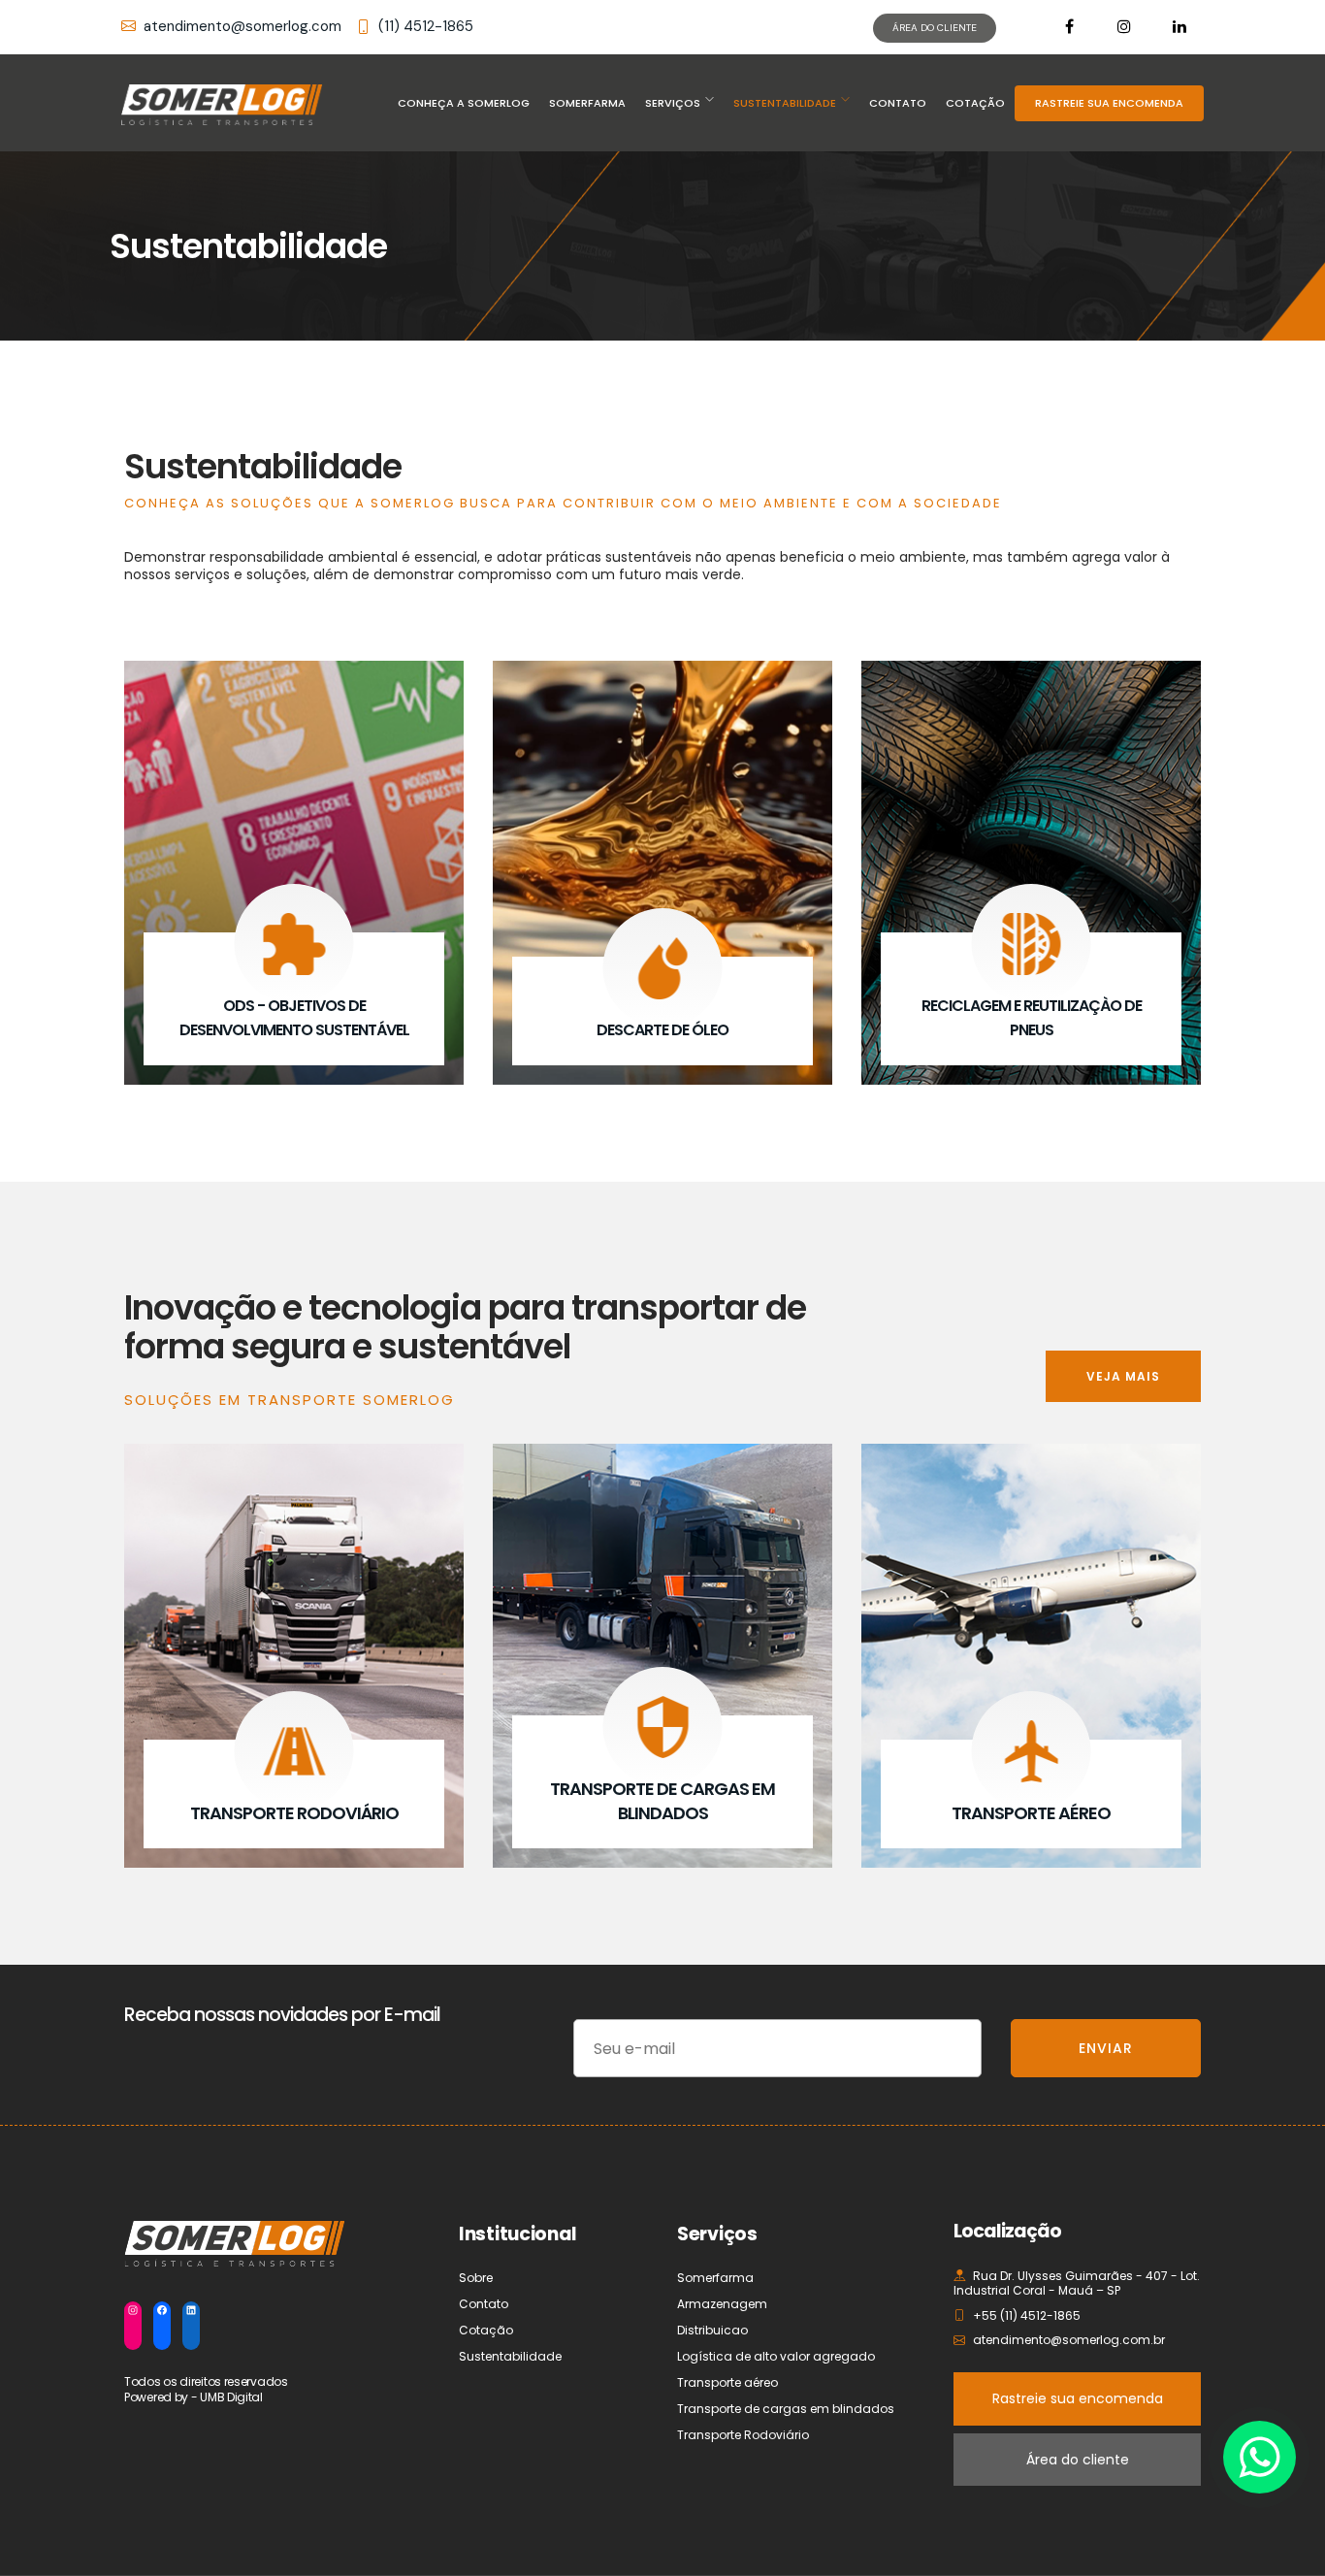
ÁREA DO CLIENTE (935, 28)
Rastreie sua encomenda (1078, 2398)
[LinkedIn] (191, 2310)
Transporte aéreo (727, 2382)
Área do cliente (1078, 2460)
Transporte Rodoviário (743, 2435)
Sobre (476, 2278)
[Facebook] (162, 2310)
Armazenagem (722, 2304)
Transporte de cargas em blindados (786, 2409)
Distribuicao (712, 2330)
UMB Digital (231, 2397)
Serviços (673, 103)
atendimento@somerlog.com (242, 26)
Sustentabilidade (785, 103)
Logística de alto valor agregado (776, 2356)
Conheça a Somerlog (464, 103)
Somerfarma (587, 103)
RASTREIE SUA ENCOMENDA (1109, 103)
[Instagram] (133, 2310)
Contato (898, 103)
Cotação (975, 103)
